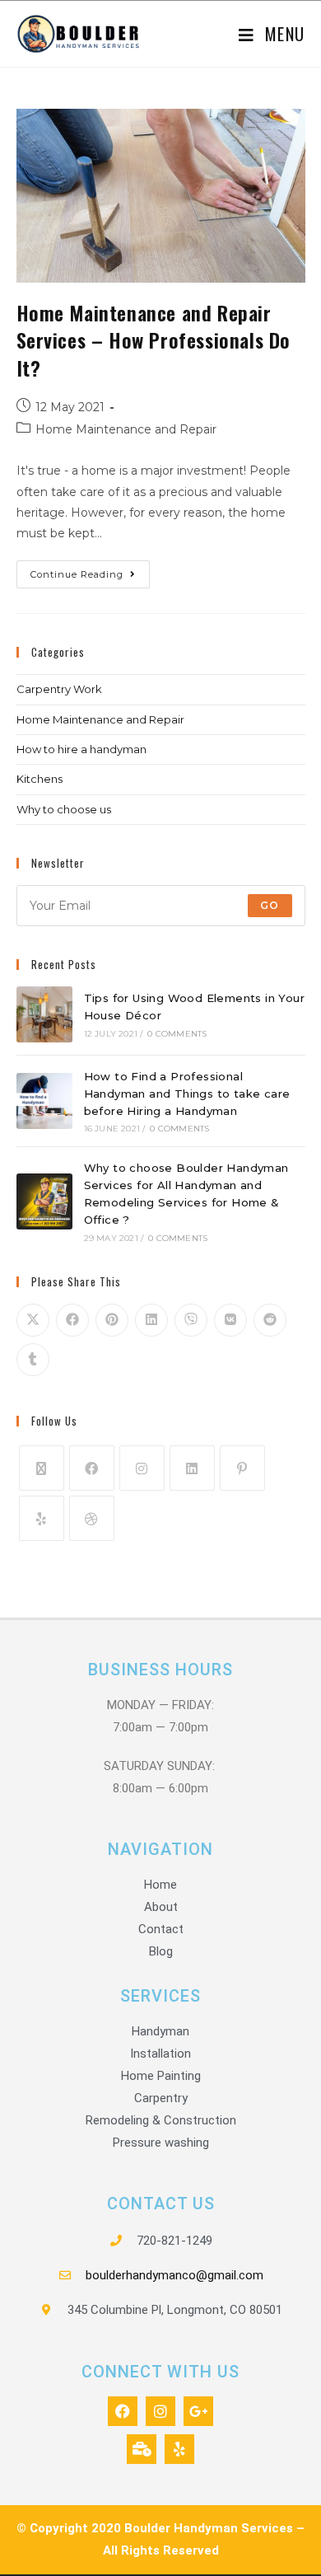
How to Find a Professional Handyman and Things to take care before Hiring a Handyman (187, 1094)
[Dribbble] (92, 1518)
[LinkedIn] (192, 1468)
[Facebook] (92, 1468)
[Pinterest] (242, 1468)
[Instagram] (142, 1468)
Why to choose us (64, 809)
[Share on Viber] (191, 1320)
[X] (42, 1468)
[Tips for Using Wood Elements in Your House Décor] (44, 1014)
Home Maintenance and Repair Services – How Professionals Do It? (154, 340)
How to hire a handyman (81, 749)
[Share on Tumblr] (33, 1360)
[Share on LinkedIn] (151, 1320)
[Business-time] (142, 2449)
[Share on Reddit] (270, 1320)
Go (270, 905)
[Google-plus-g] (198, 2411)
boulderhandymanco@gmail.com (174, 2275)
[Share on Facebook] (72, 1320)
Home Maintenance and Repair (126, 429)
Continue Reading (90, 570)
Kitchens (40, 779)
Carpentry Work (59, 689)
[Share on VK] (230, 1320)
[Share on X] (33, 1320)
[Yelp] (42, 1518)
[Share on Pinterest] (112, 1320)
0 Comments (177, 1034)
